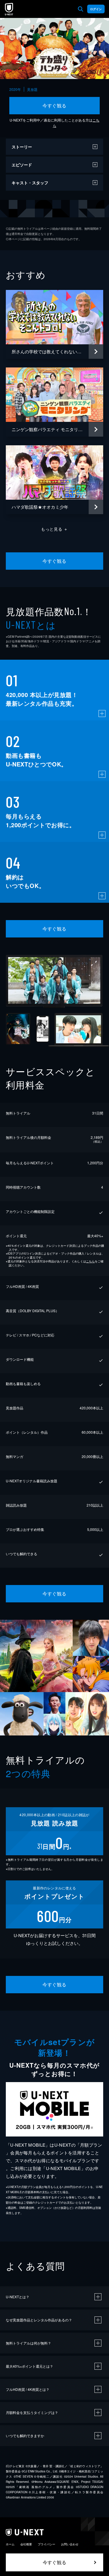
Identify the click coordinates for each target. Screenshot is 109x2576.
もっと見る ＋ (54, 529)
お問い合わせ (70, 2544)
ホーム (10, 2544)
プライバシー (47, 2544)
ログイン (96, 9)
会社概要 (26, 2544)
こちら (90, 1261)
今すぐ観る (54, 105)
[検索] (81, 9)
